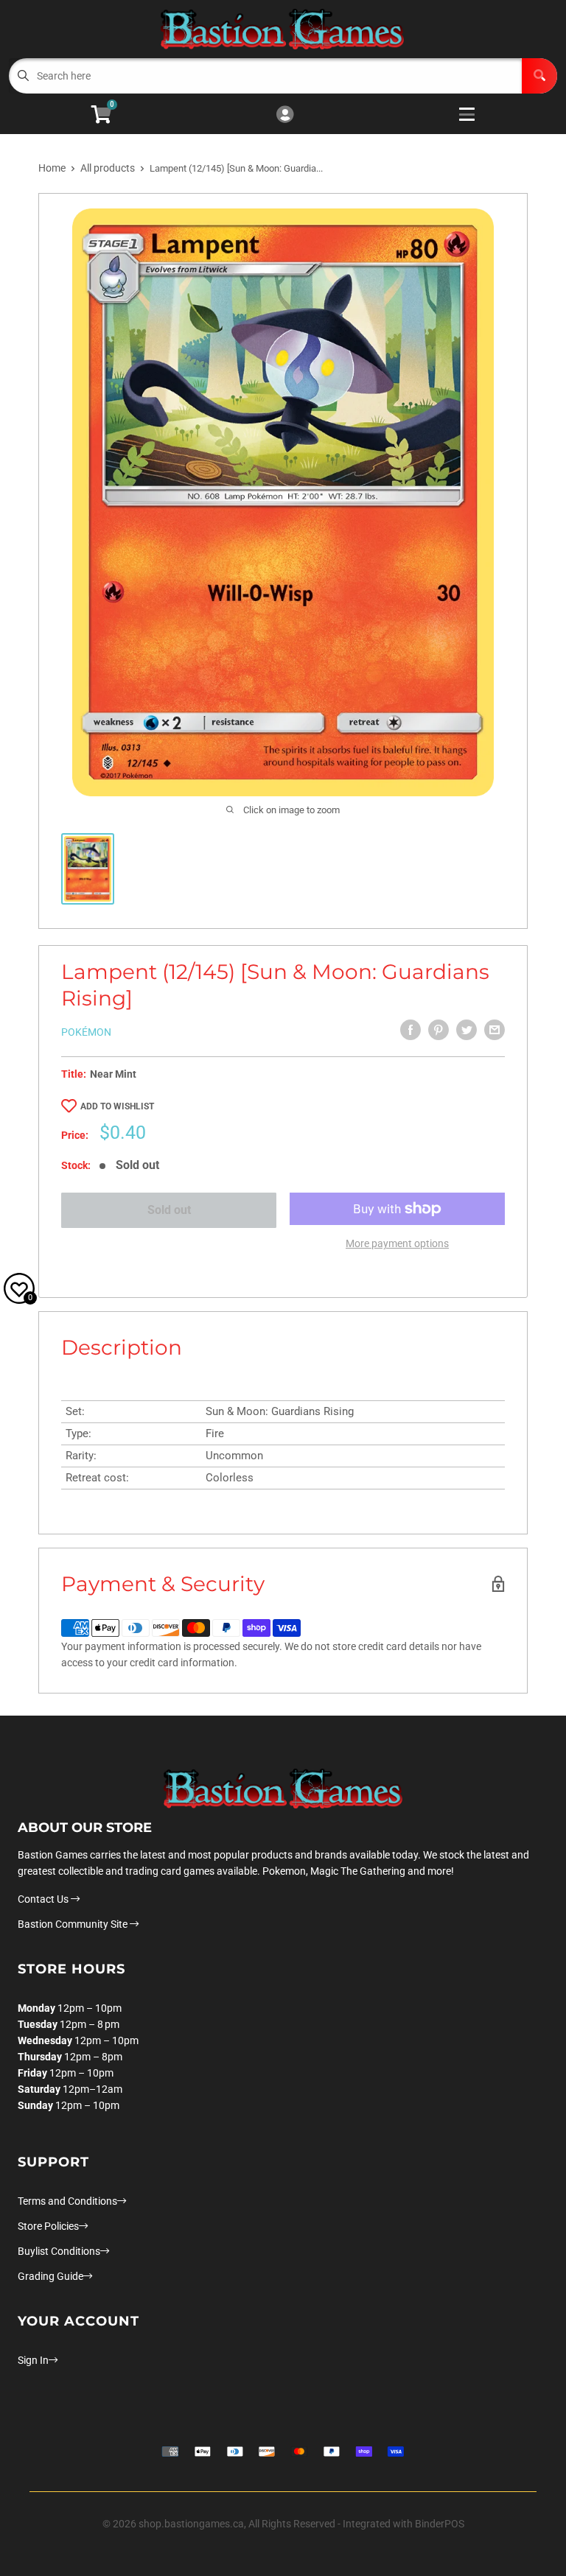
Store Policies (48, 2226)
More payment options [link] (397, 1243)
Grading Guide (50, 2276)
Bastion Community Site (74, 1924)
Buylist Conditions (59, 2251)
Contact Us (44, 1899)
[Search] (539, 76)
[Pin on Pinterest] (439, 1030)
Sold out (169, 1210)
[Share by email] (495, 1030)
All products (108, 168)
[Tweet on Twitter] (467, 1030)
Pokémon (86, 1032)
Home (52, 168)
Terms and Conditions (67, 2201)
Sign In (33, 2360)
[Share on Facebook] (410, 1030)
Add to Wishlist (117, 1106)
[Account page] (285, 115)
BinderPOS (440, 2524)
